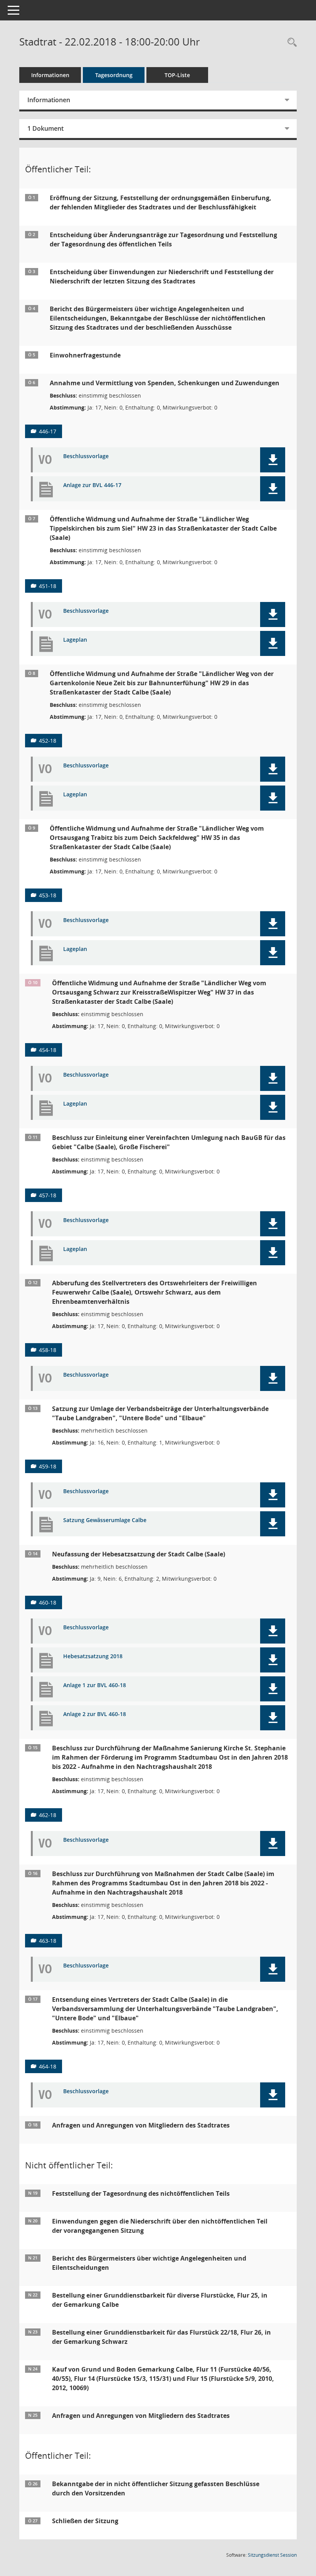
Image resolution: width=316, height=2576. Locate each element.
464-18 (48, 2066)
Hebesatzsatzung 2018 (93, 1656)
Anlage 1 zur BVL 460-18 (95, 1685)
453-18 (48, 895)
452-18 (48, 741)
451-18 (48, 586)
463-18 (48, 1941)
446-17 (48, 431)
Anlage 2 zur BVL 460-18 (95, 1714)
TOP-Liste (177, 75)
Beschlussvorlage (86, 456)
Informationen (50, 75)
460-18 (48, 1602)
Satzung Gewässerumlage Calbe (105, 1520)
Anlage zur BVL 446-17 (92, 485)
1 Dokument (45, 128)
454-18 (48, 1050)
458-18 (48, 1350)
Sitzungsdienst (272, 2555)
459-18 (48, 1466)
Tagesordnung (114, 75)
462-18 (48, 1815)
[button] (273, 460)
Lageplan (75, 640)
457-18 (48, 1195)
